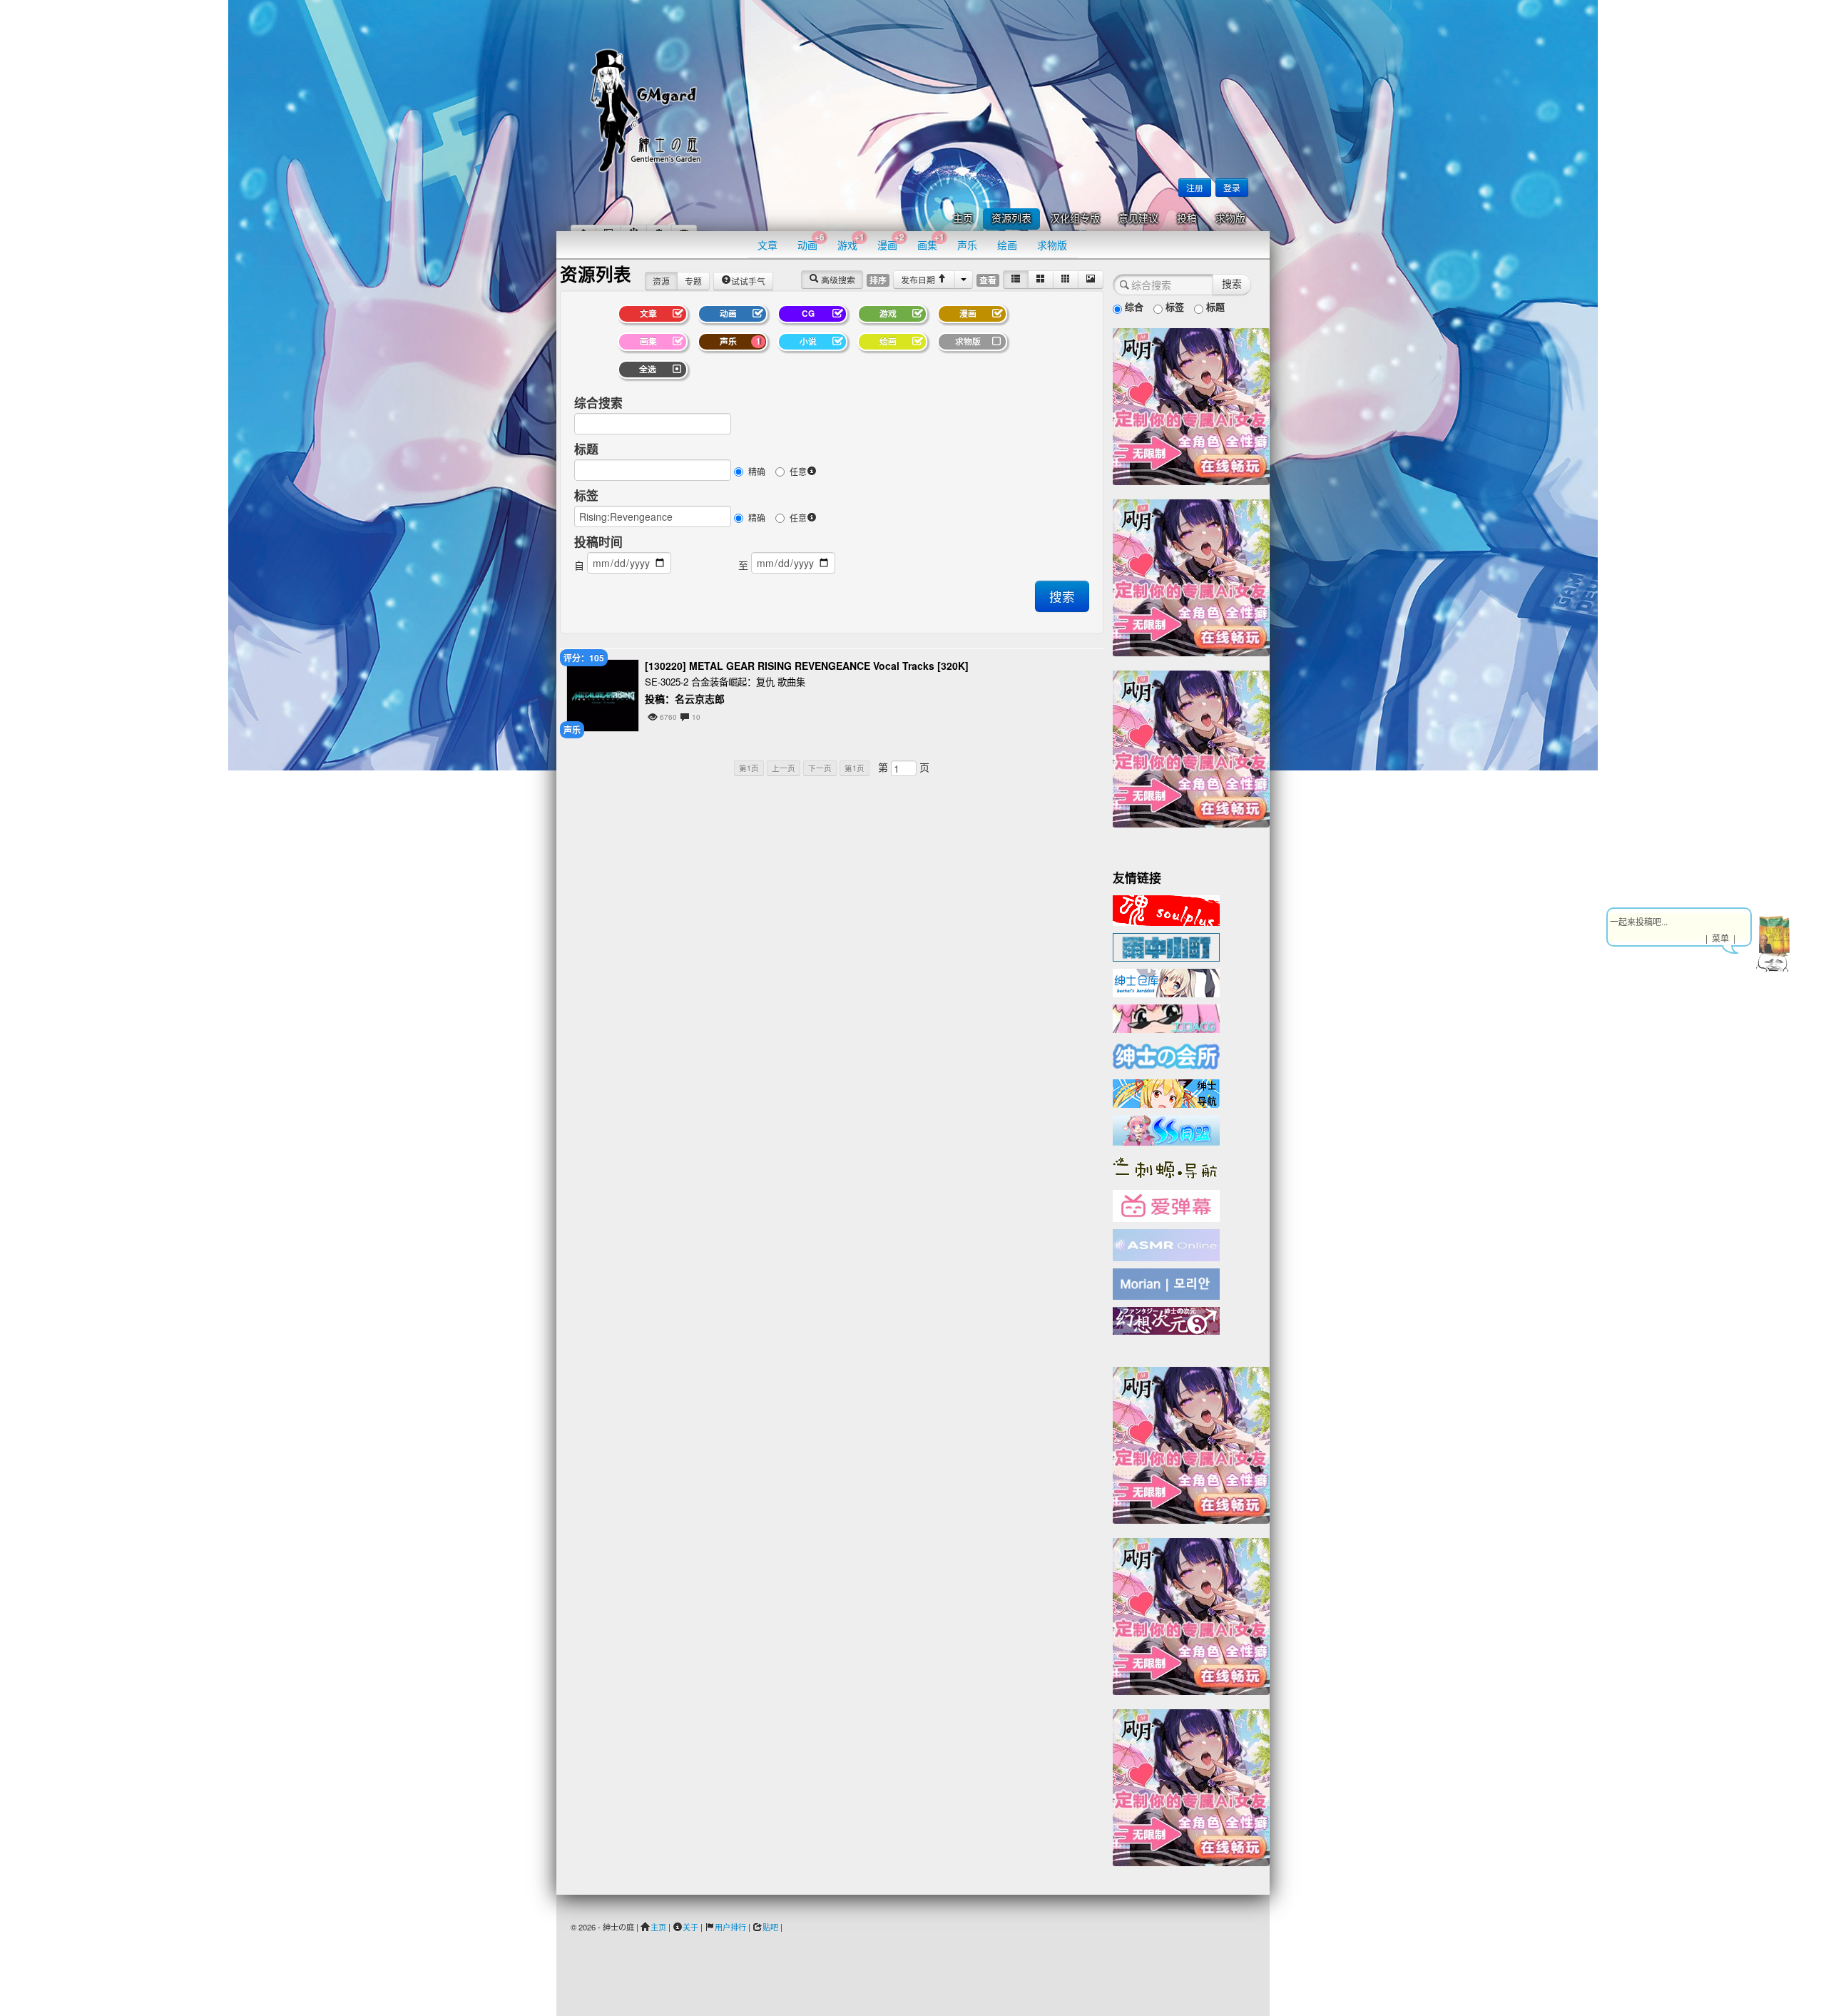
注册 (1195, 187)
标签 (586, 495)
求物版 (1230, 219)
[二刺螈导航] (1166, 1166)
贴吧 (770, 1927)
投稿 (1187, 219)
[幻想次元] (1166, 1319)
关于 (690, 1927)
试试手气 (748, 281)
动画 (811, 241)
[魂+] (1166, 909)
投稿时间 (598, 541)
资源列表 (1011, 219)
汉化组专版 (1075, 219)
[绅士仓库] (1166, 982)
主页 (963, 219)
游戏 (851, 241)
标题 (586, 449)
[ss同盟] (1166, 1129)
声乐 (967, 245)
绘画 (1007, 245)
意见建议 (1138, 219)
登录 (1232, 187)
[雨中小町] (1166, 946)
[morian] (1166, 1283)
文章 (767, 245)
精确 (757, 471)
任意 (798, 471)
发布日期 (919, 279)
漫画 (891, 241)
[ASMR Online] (1166, 1244)
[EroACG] (1166, 1017)
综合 (1133, 306)
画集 (931, 241)
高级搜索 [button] (837, 279)
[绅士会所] (1166, 1054)
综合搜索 (598, 402)
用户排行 (730, 1927)
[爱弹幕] (1166, 1205)
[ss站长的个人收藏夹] (1166, 1092)
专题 (693, 281)
